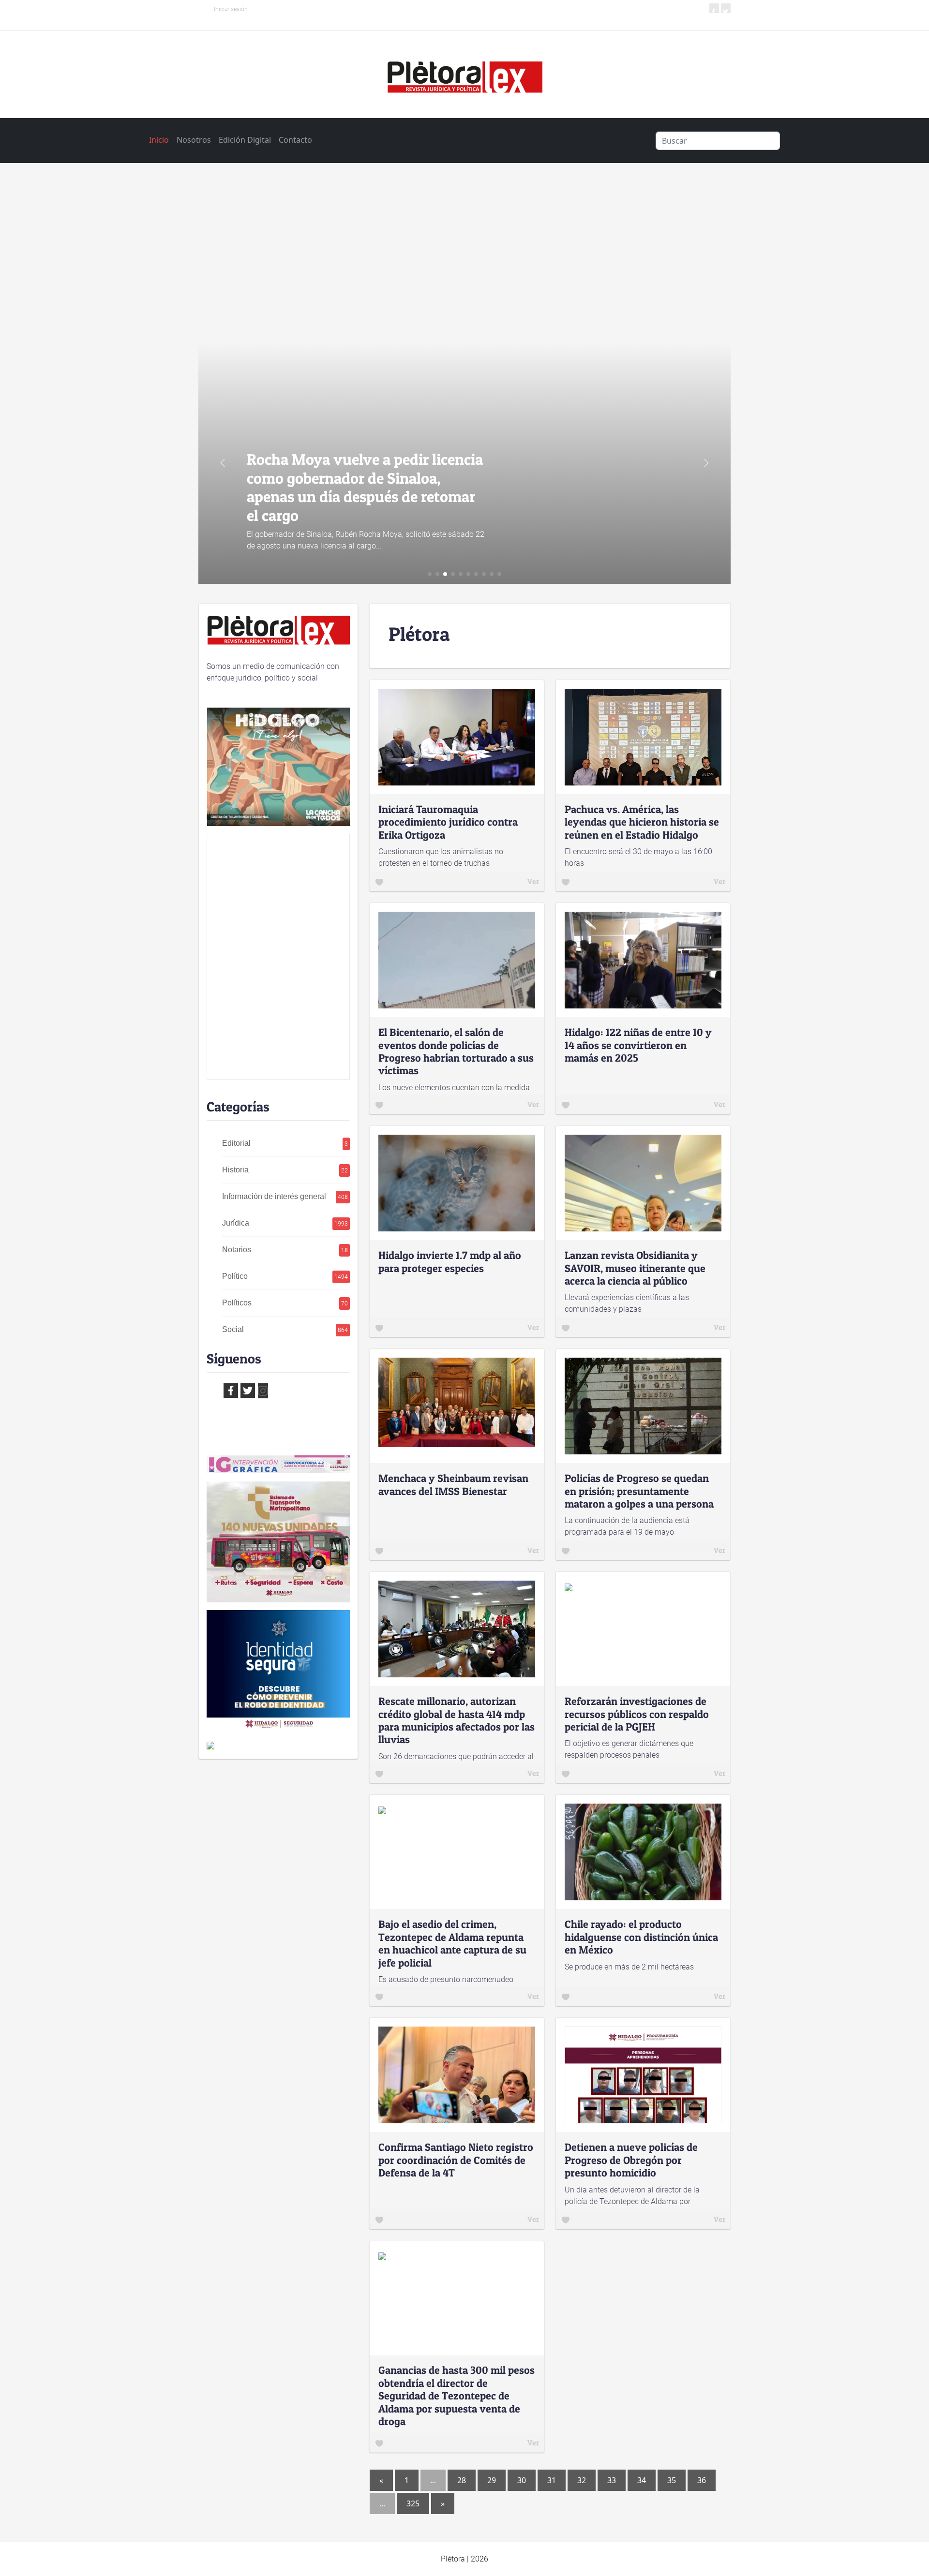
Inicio (159, 140)
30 (522, 2480)
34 (642, 2480)
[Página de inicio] (464, 74)
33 (612, 2480)
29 (492, 2480)
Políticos (285, 1303)
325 (413, 2503)
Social (285, 1329)
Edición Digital (245, 140)
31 (552, 2480)
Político (285, 1276)
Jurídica (285, 1223)
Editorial (285, 1143)
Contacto (295, 140)
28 (462, 2480)
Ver (533, 881)
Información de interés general (285, 1196)
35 (672, 2480)
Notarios (285, 1250)
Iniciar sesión (231, 9)
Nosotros (194, 140)
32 (582, 2480)
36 (702, 2480)
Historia (285, 1170)
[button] (706, 463)
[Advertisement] (464, 250)
